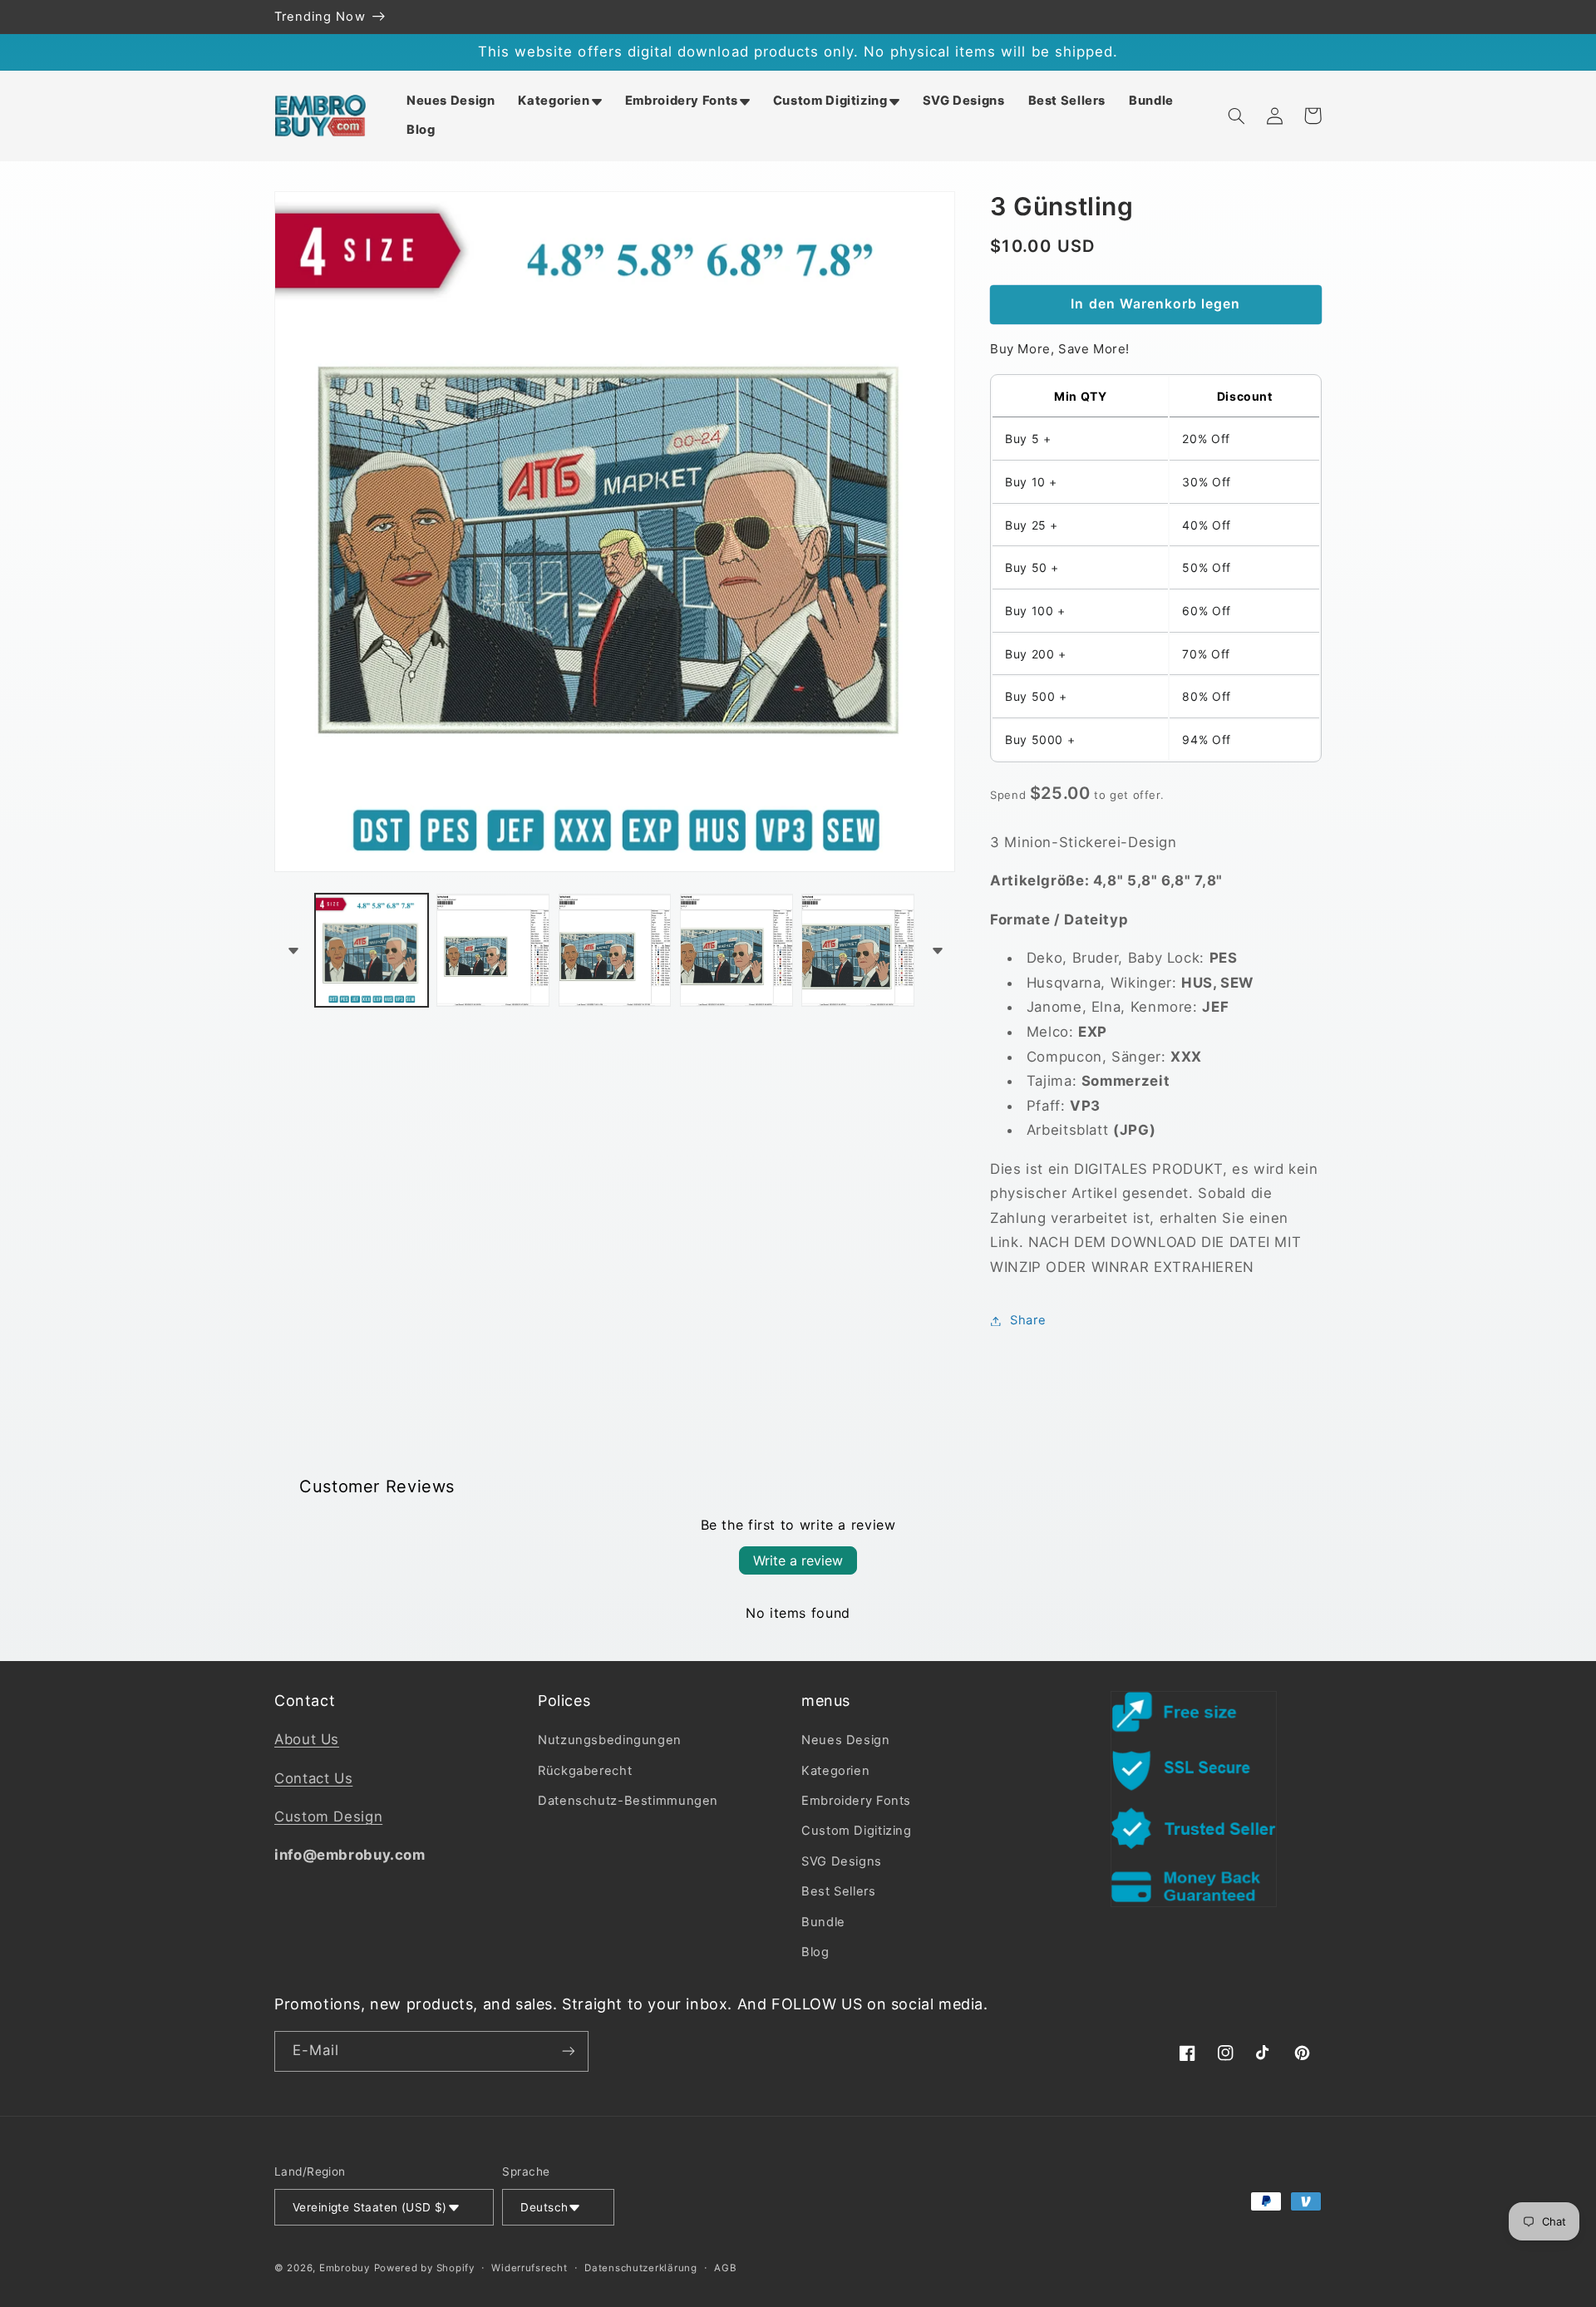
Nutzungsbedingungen (610, 1740)
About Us (307, 1739)
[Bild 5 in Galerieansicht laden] (858, 950)
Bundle (823, 1922)
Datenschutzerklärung (641, 2268)
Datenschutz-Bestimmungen (628, 1801)
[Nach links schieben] (293, 950)
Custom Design (328, 1817)
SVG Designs (842, 1861)
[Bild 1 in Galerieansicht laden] (372, 950)
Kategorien (835, 1771)
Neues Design (846, 1740)
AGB (725, 2268)
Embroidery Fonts (856, 1801)
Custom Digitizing (857, 1831)
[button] (559, 101)
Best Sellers (839, 1891)
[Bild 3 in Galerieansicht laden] (615, 950)
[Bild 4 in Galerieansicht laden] (736, 950)
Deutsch (544, 2207)
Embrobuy (345, 2268)
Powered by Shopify (424, 2268)
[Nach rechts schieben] (937, 950)
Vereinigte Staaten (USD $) (370, 2207)
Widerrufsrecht (529, 2268)
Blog (815, 1952)
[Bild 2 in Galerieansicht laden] (493, 950)
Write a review (798, 1560)
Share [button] (1028, 1320)
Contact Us (313, 1778)
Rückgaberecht (585, 1771)
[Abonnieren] (569, 2051)
